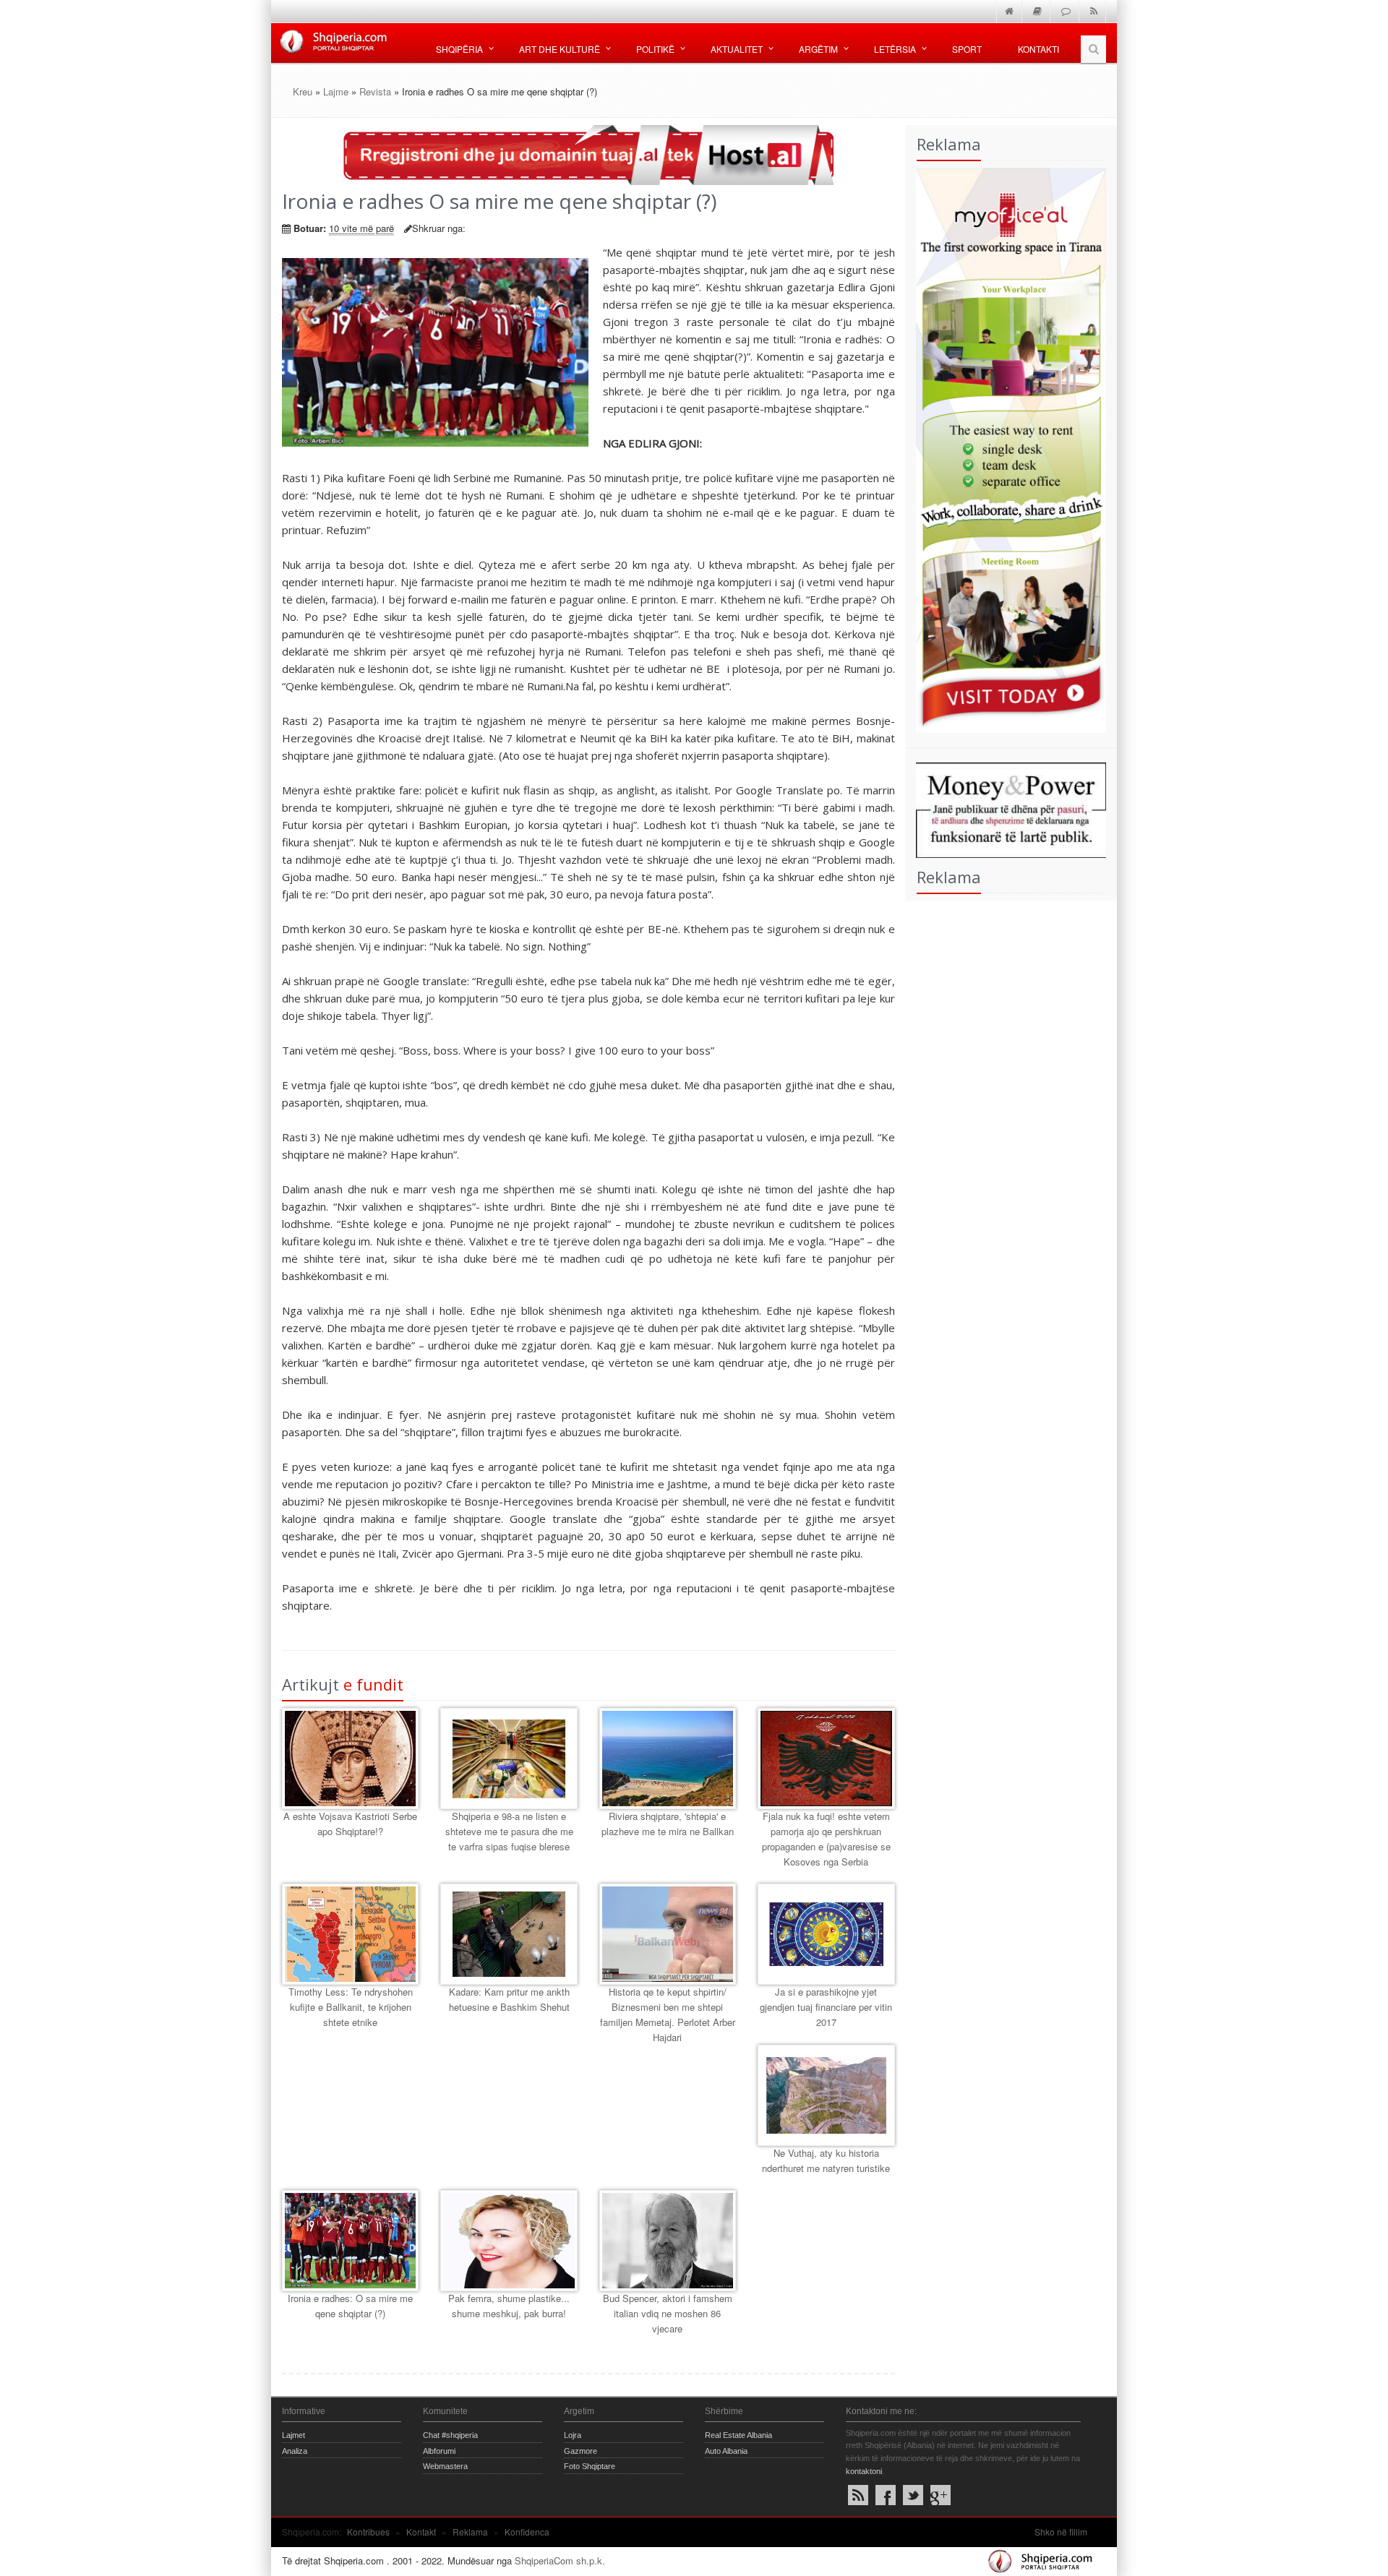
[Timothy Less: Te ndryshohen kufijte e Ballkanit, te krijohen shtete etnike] (350, 1934)
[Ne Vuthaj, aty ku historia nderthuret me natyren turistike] (826, 2095)
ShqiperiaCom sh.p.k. (560, 2560)
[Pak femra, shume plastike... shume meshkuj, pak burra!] (509, 2241)
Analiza (295, 2451)
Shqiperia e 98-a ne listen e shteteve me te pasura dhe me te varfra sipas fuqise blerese (509, 1831)
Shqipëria (459, 49)
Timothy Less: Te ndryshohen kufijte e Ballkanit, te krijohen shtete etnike (351, 2007)
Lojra (573, 2435)
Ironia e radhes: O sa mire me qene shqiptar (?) (350, 2306)
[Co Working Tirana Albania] (1006, 448)
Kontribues (368, 2532)
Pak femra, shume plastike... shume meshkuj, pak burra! (509, 2306)
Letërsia (895, 49)
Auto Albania (726, 2451)
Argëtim (818, 49)
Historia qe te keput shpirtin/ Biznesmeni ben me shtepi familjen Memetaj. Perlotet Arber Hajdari (668, 2014)
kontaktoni (864, 2471)
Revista (375, 91)
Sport (967, 49)
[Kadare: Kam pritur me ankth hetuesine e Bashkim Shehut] (509, 1934)
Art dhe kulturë (560, 49)
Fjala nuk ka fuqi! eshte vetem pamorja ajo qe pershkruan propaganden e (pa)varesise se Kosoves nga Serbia (826, 1838)
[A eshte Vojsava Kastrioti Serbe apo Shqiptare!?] (350, 1759)
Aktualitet (737, 49)
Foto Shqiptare (590, 2466)
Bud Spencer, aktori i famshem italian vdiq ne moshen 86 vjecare (668, 2313)
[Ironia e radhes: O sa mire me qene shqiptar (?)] (350, 2241)
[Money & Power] (1006, 808)
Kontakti (1038, 49)
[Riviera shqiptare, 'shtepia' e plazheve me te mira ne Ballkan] (668, 1759)
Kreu (303, 91)
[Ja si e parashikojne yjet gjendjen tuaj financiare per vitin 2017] (826, 1934)
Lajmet (294, 2435)
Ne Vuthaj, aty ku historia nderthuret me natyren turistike (826, 2160)
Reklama (470, 2532)
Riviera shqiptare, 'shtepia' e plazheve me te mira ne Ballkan (668, 1824)
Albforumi (439, 2451)
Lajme (336, 91)
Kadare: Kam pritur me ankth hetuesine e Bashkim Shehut (509, 1999)
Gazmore (581, 2451)
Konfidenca (527, 2532)
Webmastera (445, 2466)
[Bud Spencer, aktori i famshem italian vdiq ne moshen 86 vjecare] (668, 2241)
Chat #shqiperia (450, 2435)
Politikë (655, 49)
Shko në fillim (1061, 2532)
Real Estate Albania (738, 2435)
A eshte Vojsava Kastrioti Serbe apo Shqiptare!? (350, 1824)
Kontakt (421, 2532)
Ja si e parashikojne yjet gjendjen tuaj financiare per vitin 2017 (826, 2007)
